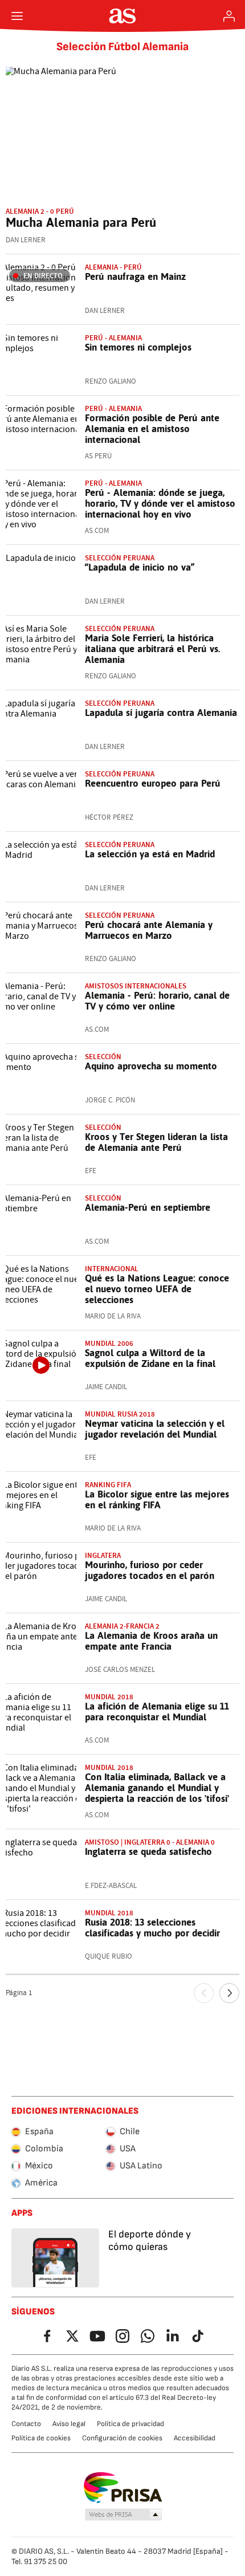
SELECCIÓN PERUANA (120, 558)
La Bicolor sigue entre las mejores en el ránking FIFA (157, 1499)
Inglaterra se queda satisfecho (148, 1851)
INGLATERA (103, 1555)
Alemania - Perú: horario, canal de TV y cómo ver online (157, 1001)
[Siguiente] (229, 1993)
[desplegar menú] (17, 16)
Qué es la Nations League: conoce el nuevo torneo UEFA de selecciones (157, 1289)
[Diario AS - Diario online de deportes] (123, 16)
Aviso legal (69, 2424)
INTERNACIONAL (112, 1269)
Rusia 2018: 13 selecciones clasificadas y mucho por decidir (152, 1928)
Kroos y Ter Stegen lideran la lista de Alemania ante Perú (156, 1142)
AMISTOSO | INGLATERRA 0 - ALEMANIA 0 (150, 1842)
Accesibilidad (195, 2438)
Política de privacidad (130, 2424)
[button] (124, 2515)
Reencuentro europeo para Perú (153, 783)
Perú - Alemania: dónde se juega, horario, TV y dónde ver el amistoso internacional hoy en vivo (160, 503)
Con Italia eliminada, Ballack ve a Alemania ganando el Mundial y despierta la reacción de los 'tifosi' (157, 1788)
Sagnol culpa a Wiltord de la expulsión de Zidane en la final (150, 1358)
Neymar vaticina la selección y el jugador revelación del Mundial (155, 1429)
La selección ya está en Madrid (150, 854)
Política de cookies (41, 2438)
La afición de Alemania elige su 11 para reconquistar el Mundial (157, 1712)
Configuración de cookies (122, 2438)
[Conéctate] (229, 16)
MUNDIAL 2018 (109, 1697)
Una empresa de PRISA (123, 2488)
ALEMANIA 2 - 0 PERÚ (40, 211)
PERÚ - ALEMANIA (113, 408)
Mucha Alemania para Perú (81, 222)
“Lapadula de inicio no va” (140, 567)
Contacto (26, 2424)
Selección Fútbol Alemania (122, 47)
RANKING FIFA (108, 1485)
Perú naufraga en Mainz (135, 276)
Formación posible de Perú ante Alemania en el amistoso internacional (152, 429)
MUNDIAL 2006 (109, 1343)
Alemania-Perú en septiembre (148, 1207)
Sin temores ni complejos (138, 347)
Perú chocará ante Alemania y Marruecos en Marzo (149, 930)
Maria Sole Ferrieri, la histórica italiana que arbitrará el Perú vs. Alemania (153, 649)
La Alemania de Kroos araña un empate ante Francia (151, 1641)
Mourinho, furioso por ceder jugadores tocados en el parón (150, 1570)
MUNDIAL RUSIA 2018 (120, 1414)
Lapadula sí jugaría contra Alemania (161, 713)
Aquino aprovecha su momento (151, 1066)
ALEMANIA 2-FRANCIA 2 (122, 1626)
